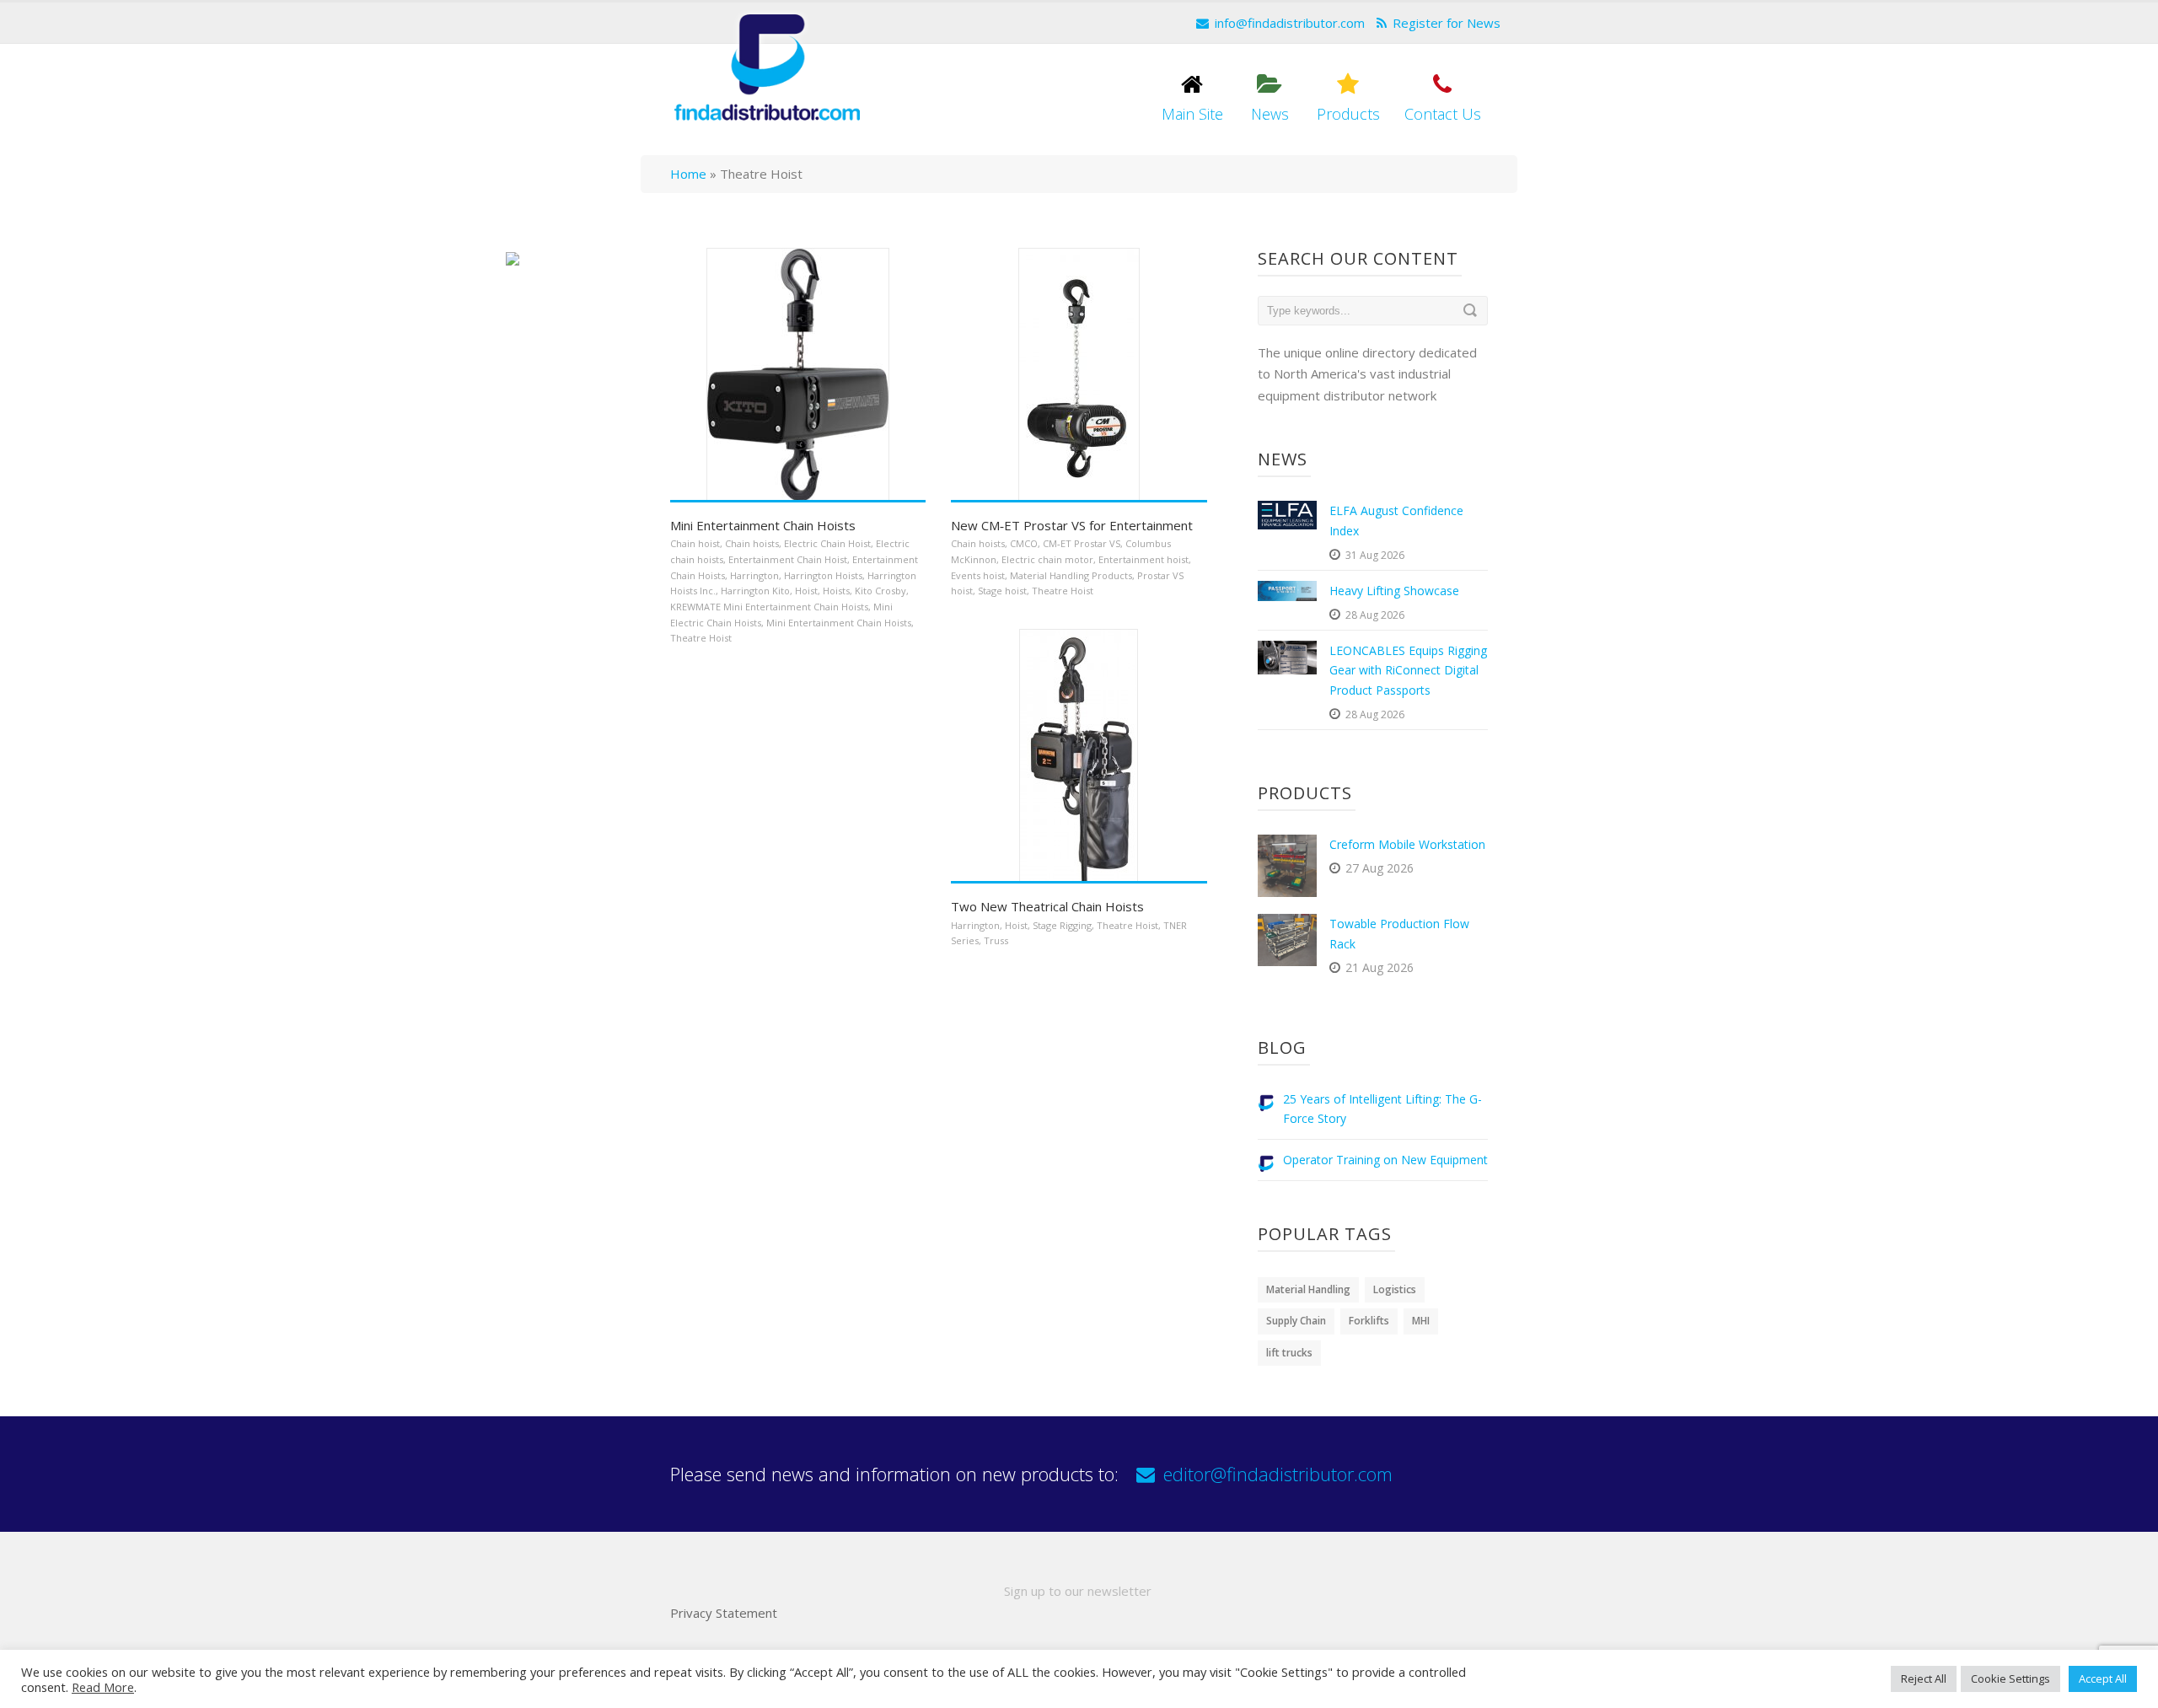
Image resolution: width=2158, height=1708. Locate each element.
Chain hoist (695, 543)
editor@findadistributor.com (1278, 1474)
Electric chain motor (1047, 559)
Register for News (1447, 23)
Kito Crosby (880, 591)
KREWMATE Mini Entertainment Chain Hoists (769, 607)
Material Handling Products (1071, 575)
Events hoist (978, 575)
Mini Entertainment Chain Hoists (763, 525)
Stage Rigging (1062, 925)
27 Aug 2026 (1380, 868)
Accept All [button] (2103, 1678)
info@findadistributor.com (1290, 23)
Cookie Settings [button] (2010, 1678)
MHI (1421, 1321)
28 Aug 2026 (1375, 615)
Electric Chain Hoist (827, 543)
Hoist (806, 591)
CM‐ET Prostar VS (1082, 543)
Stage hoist (1002, 591)
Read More (103, 1687)
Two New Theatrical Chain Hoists (1047, 906)
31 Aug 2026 (1375, 555)
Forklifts (1369, 1321)
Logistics (1395, 1289)
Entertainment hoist (1143, 559)
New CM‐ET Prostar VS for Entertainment (1072, 525)
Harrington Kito (755, 591)
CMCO (1024, 543)
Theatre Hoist (701, 638)
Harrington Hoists (823, 575)
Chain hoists (752, 543)
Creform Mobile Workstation (1407, 844)
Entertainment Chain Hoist (788, 559)
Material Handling (1308, 1289)
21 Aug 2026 (1380, 967)
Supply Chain (1296, 1321)
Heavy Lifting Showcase (1394, 591)
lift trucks (1289, 1353)
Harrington (754, 575)
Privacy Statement (724, 1613)
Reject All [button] (1924, 1678)
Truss (996, 940)
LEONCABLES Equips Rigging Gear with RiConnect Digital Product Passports (1408, 671)
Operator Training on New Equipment (1385, 1160)
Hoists (836, 591)
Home (688, 174)
